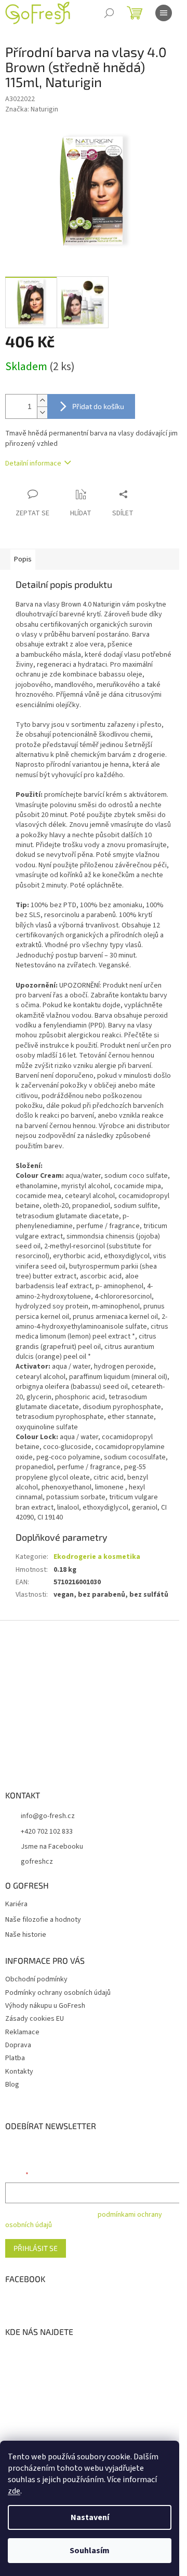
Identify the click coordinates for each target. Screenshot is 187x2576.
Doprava (18, 2045)
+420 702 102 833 (47, 1832)
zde (14, 2491)
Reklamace (22, 2032)
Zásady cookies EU (35, 2019)
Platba (15, 2058)
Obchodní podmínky (36, 1979)
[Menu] (164, 13)
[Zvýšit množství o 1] (42, 400)
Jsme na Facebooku (52, 1847)
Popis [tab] (23, 559)
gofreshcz (37, 1862)
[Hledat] (109, 13)
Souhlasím (90, 2551)
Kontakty (19, 2072)
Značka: (32, 109)
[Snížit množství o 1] (42, 412)
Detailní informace (33, 463)
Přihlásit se (36, 2248)
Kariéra (16, 1904)
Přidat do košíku (98, 406)
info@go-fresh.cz (48, 1816)
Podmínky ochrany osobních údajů (58, 1993)
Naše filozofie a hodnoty (43, 1920)
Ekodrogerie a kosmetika (97, 1557)
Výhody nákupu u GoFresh (45, 2006)
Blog (12, 2085)
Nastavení (90, 2517)
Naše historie (26, 1935)
